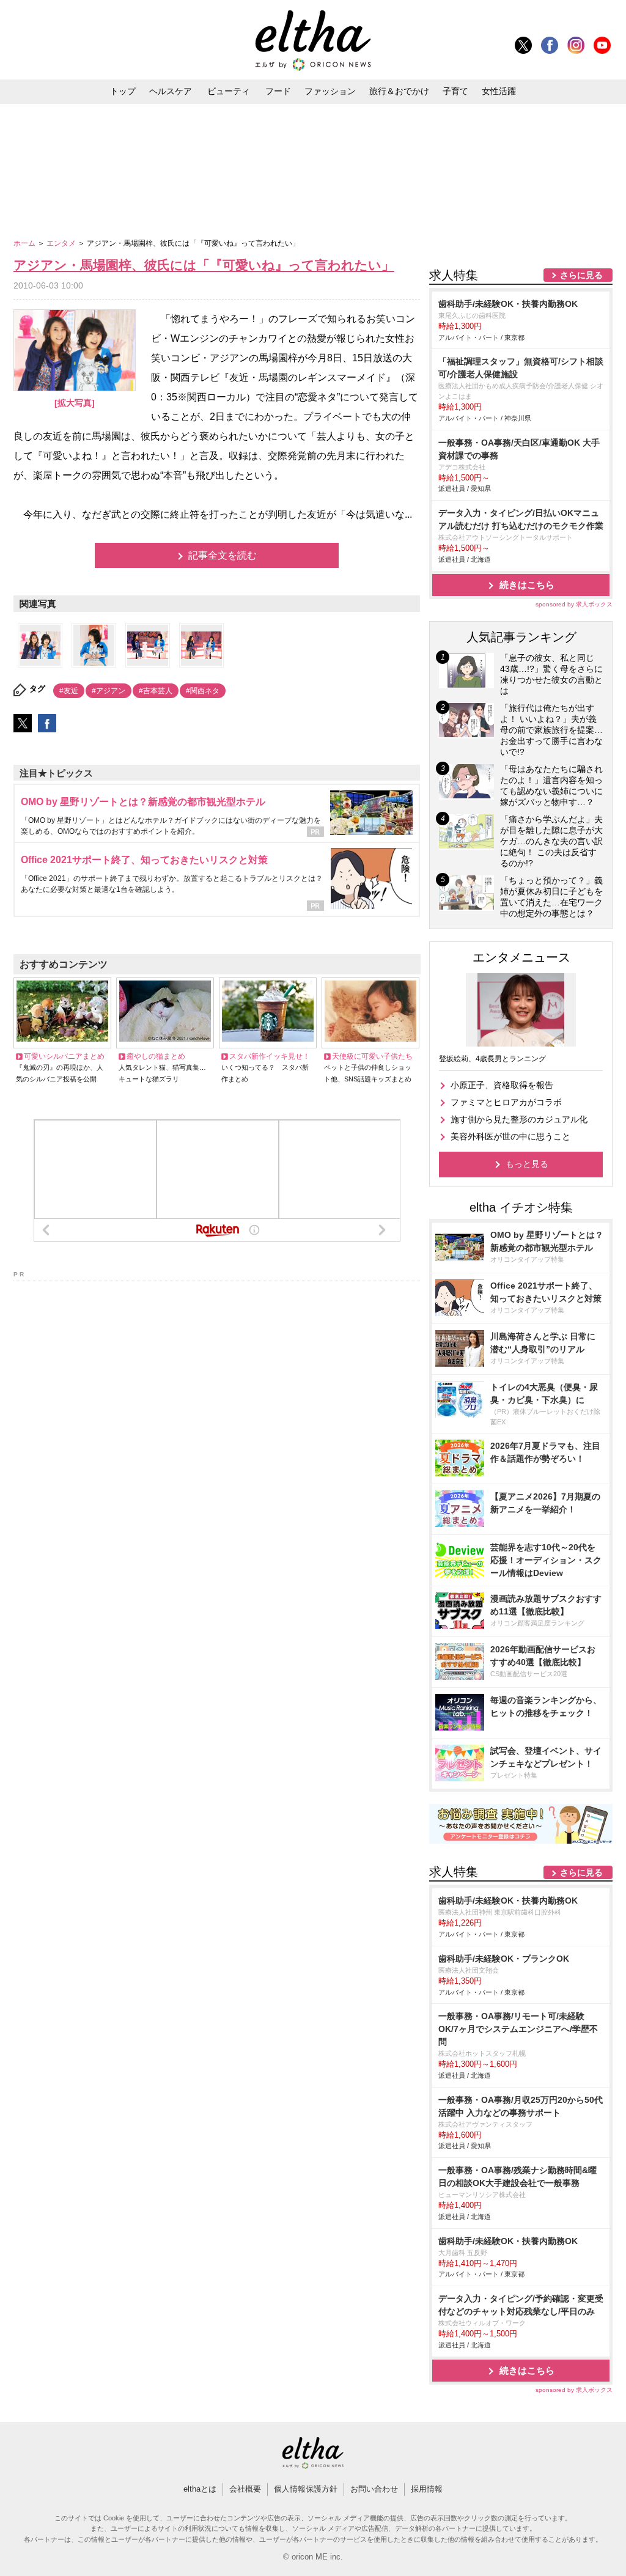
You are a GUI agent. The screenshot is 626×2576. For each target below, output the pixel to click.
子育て (455, 91)
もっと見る (527, 1164)
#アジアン (109, 691)
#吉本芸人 (156, 691)
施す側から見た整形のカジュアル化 (519, 1119)
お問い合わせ (374, 2489)
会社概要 (245, 2489)
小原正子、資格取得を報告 (502, 1085)
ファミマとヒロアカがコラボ (506, 1102)
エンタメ (62, 243)
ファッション (330, 91)
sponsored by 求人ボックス (574, 604)
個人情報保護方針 (306, 2489)
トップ (123, 91)
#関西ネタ (203, 691)
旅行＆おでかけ (399, 91)
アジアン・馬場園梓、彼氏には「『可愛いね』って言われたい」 (204, 265)
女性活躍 (499, 91)
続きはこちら (527, 585)
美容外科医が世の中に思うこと (510, 1136)
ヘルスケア (171, 91)
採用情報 (427, 2489)
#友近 (69, 691)
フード (278, 91)
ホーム (25, 243)
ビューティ (229, 91)
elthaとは (200, 2489)
